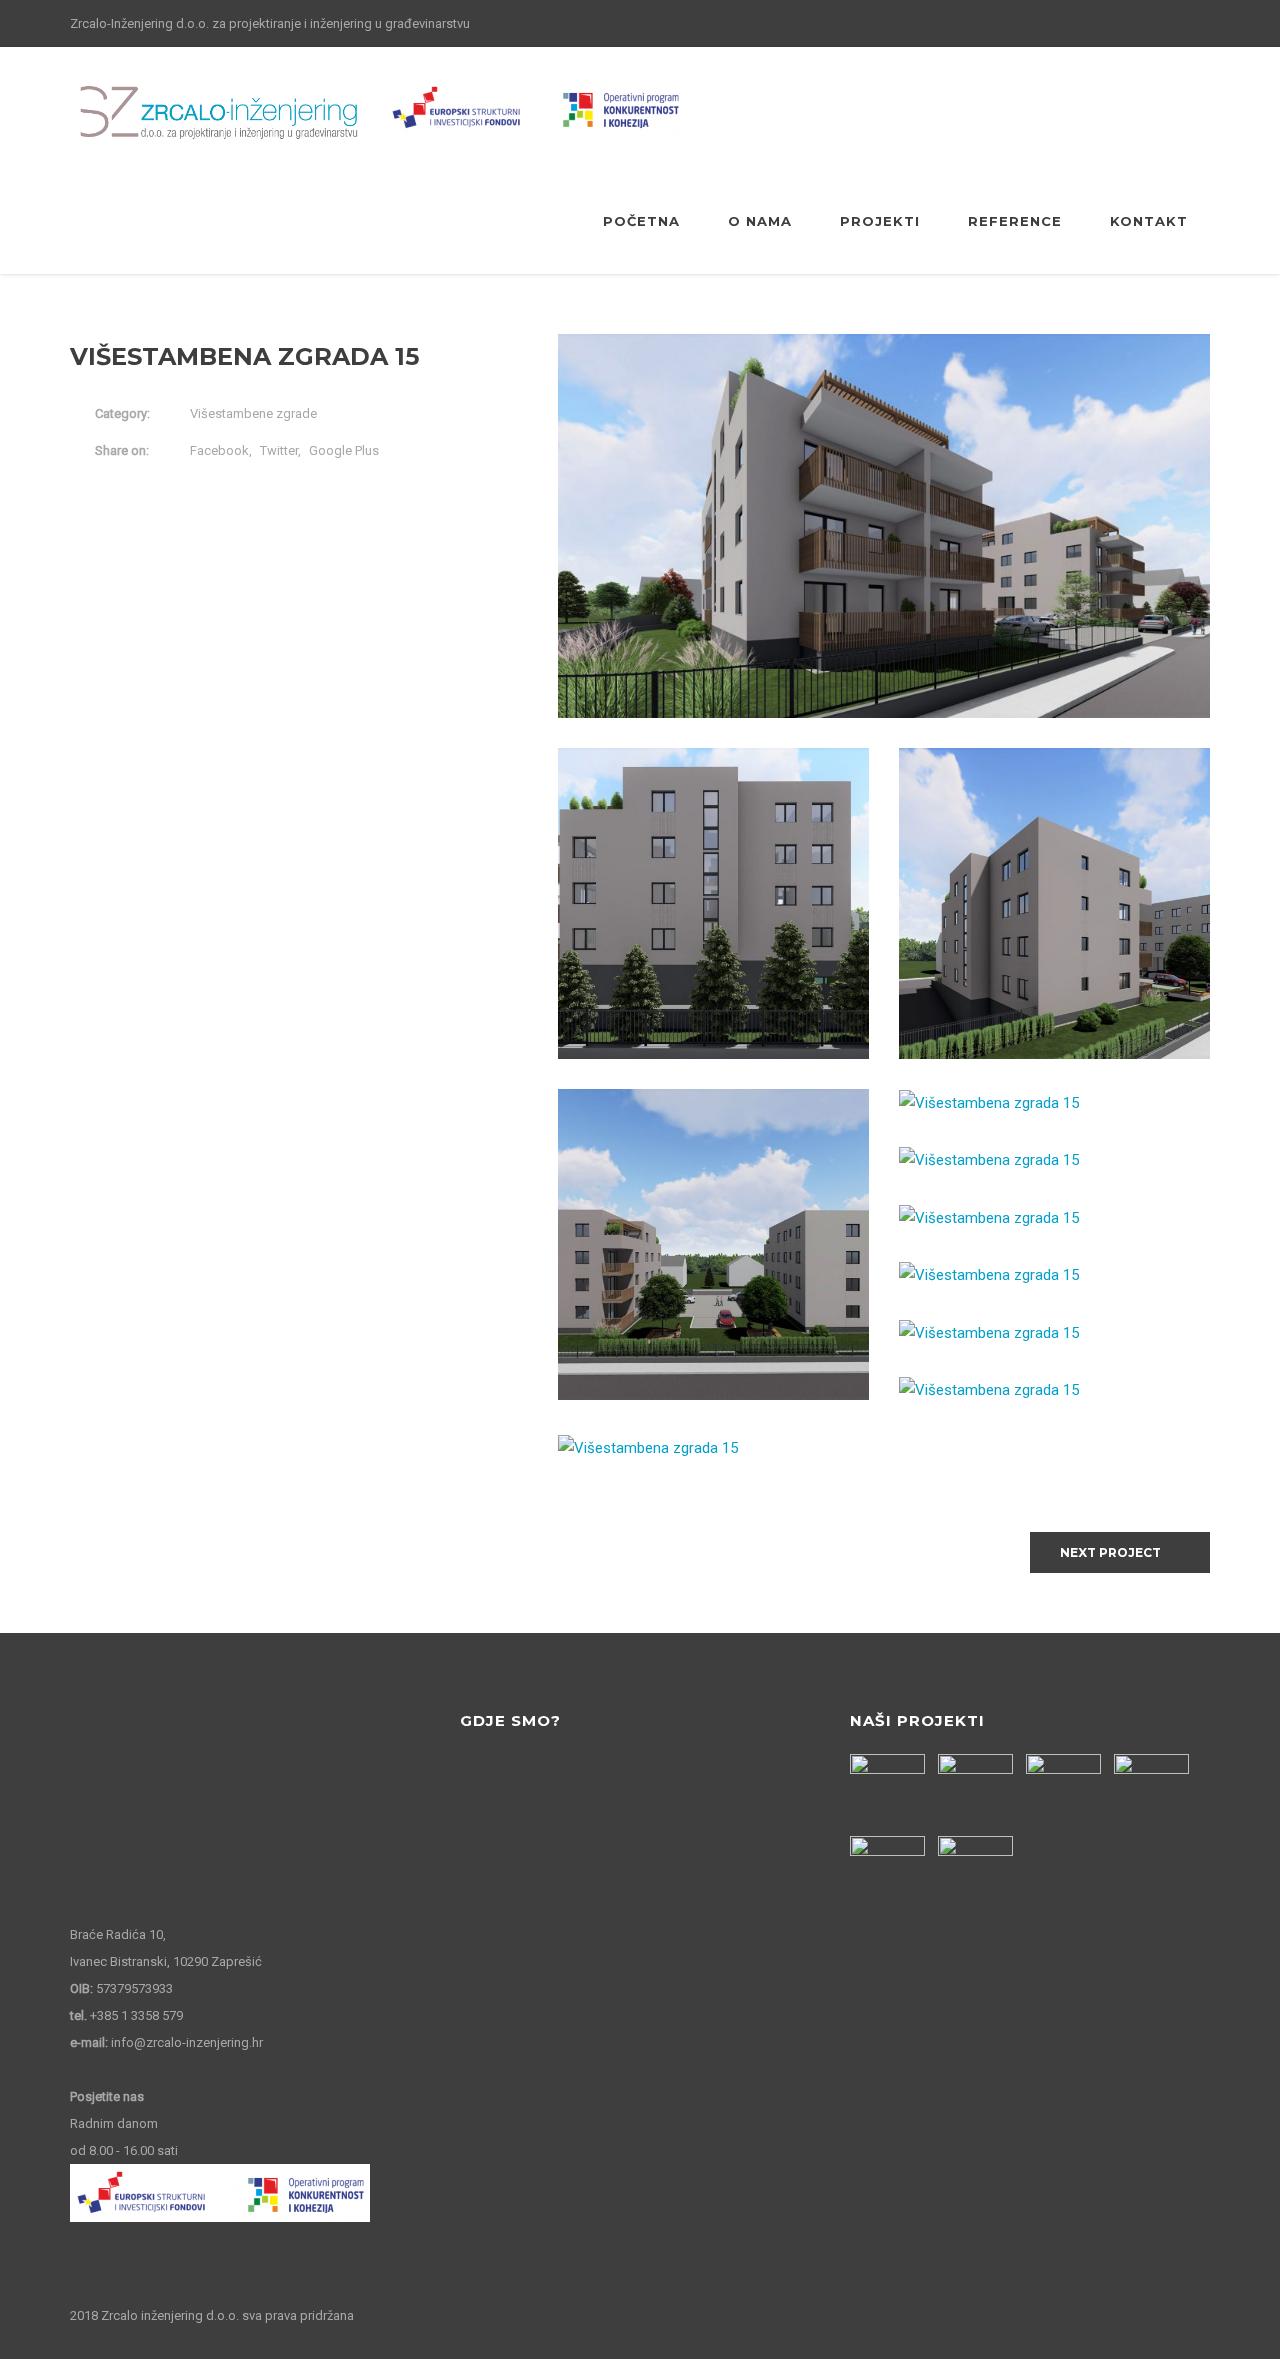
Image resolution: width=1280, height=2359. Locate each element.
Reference (1015, 221)
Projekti (880, 221)
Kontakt (1149, 221)
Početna (641, 221)
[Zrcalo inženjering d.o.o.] (220, 113)
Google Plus (344, 450)
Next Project (1110, 1552)
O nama (760, 221)
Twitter (279, 450)
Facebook (219, 450)
